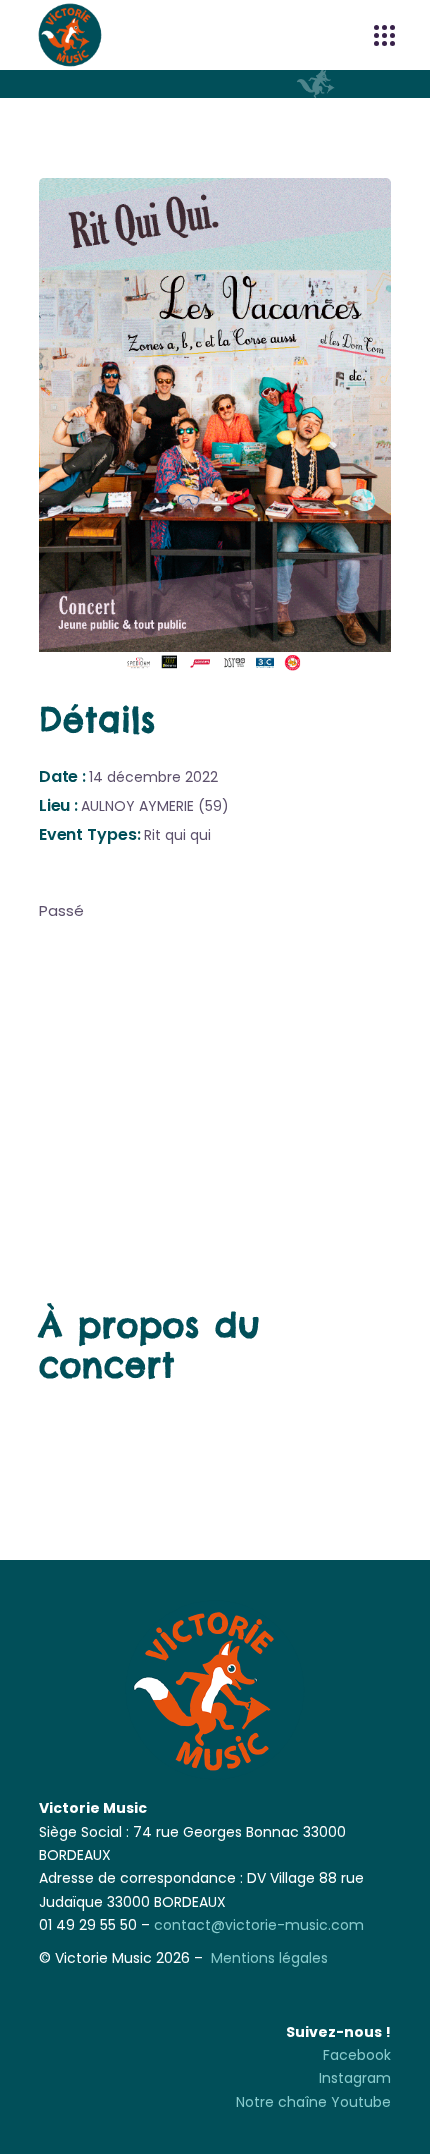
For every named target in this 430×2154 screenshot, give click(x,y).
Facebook (357, 2055)
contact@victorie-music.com (259, 1925)
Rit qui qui (177, 835)
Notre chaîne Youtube (313, 2102)
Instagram (355, 2078)
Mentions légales (269, 1958)
